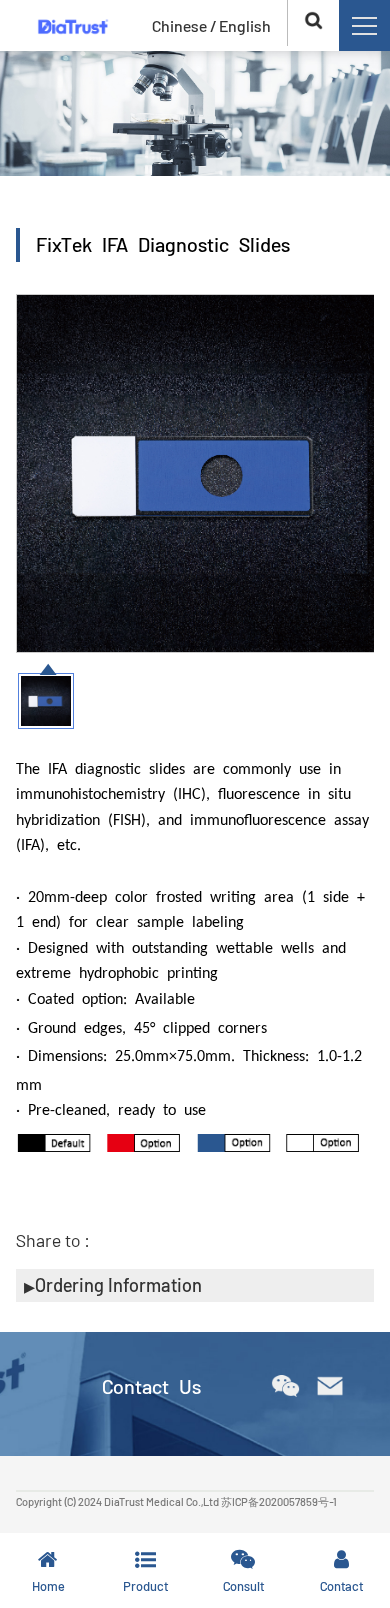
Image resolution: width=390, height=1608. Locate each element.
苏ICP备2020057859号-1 (279, 1501)
